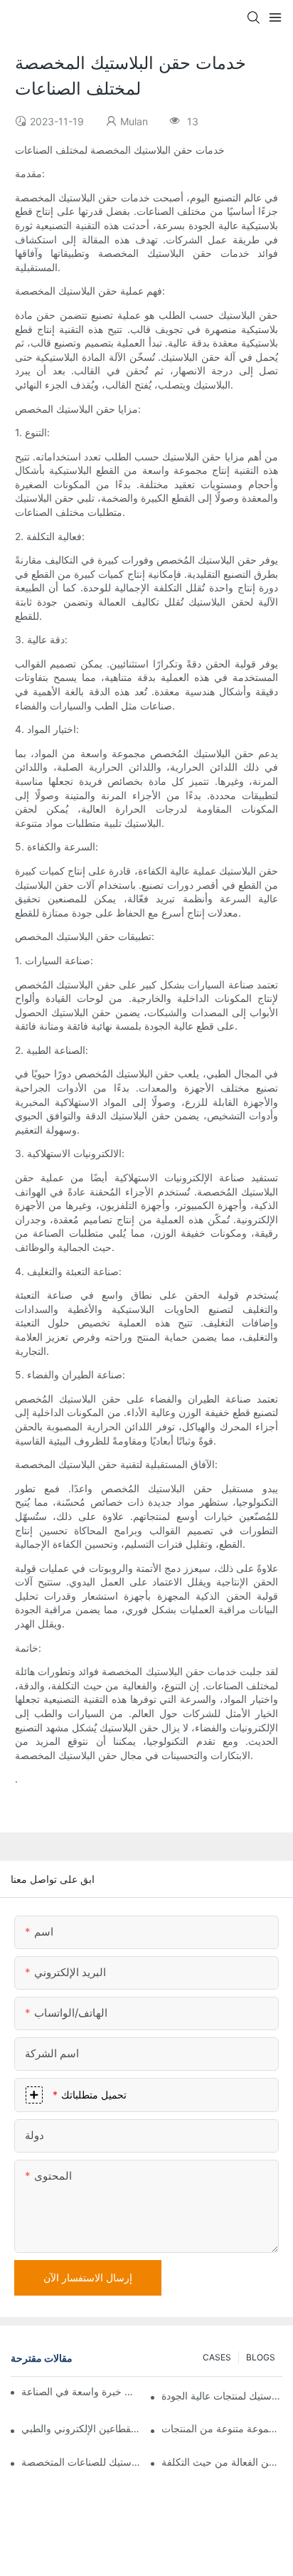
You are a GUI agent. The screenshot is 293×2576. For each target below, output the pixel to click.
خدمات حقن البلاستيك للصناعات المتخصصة (82, 2462)
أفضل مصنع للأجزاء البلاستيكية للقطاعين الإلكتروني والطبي (82, 2428)
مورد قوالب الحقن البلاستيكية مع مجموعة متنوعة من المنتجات (222, 2428)
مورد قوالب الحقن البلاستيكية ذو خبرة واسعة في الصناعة (78, 2391)
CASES (217, 2357)
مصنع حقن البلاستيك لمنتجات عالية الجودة (222, 2396)
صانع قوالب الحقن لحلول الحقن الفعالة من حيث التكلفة (222, 2462)
